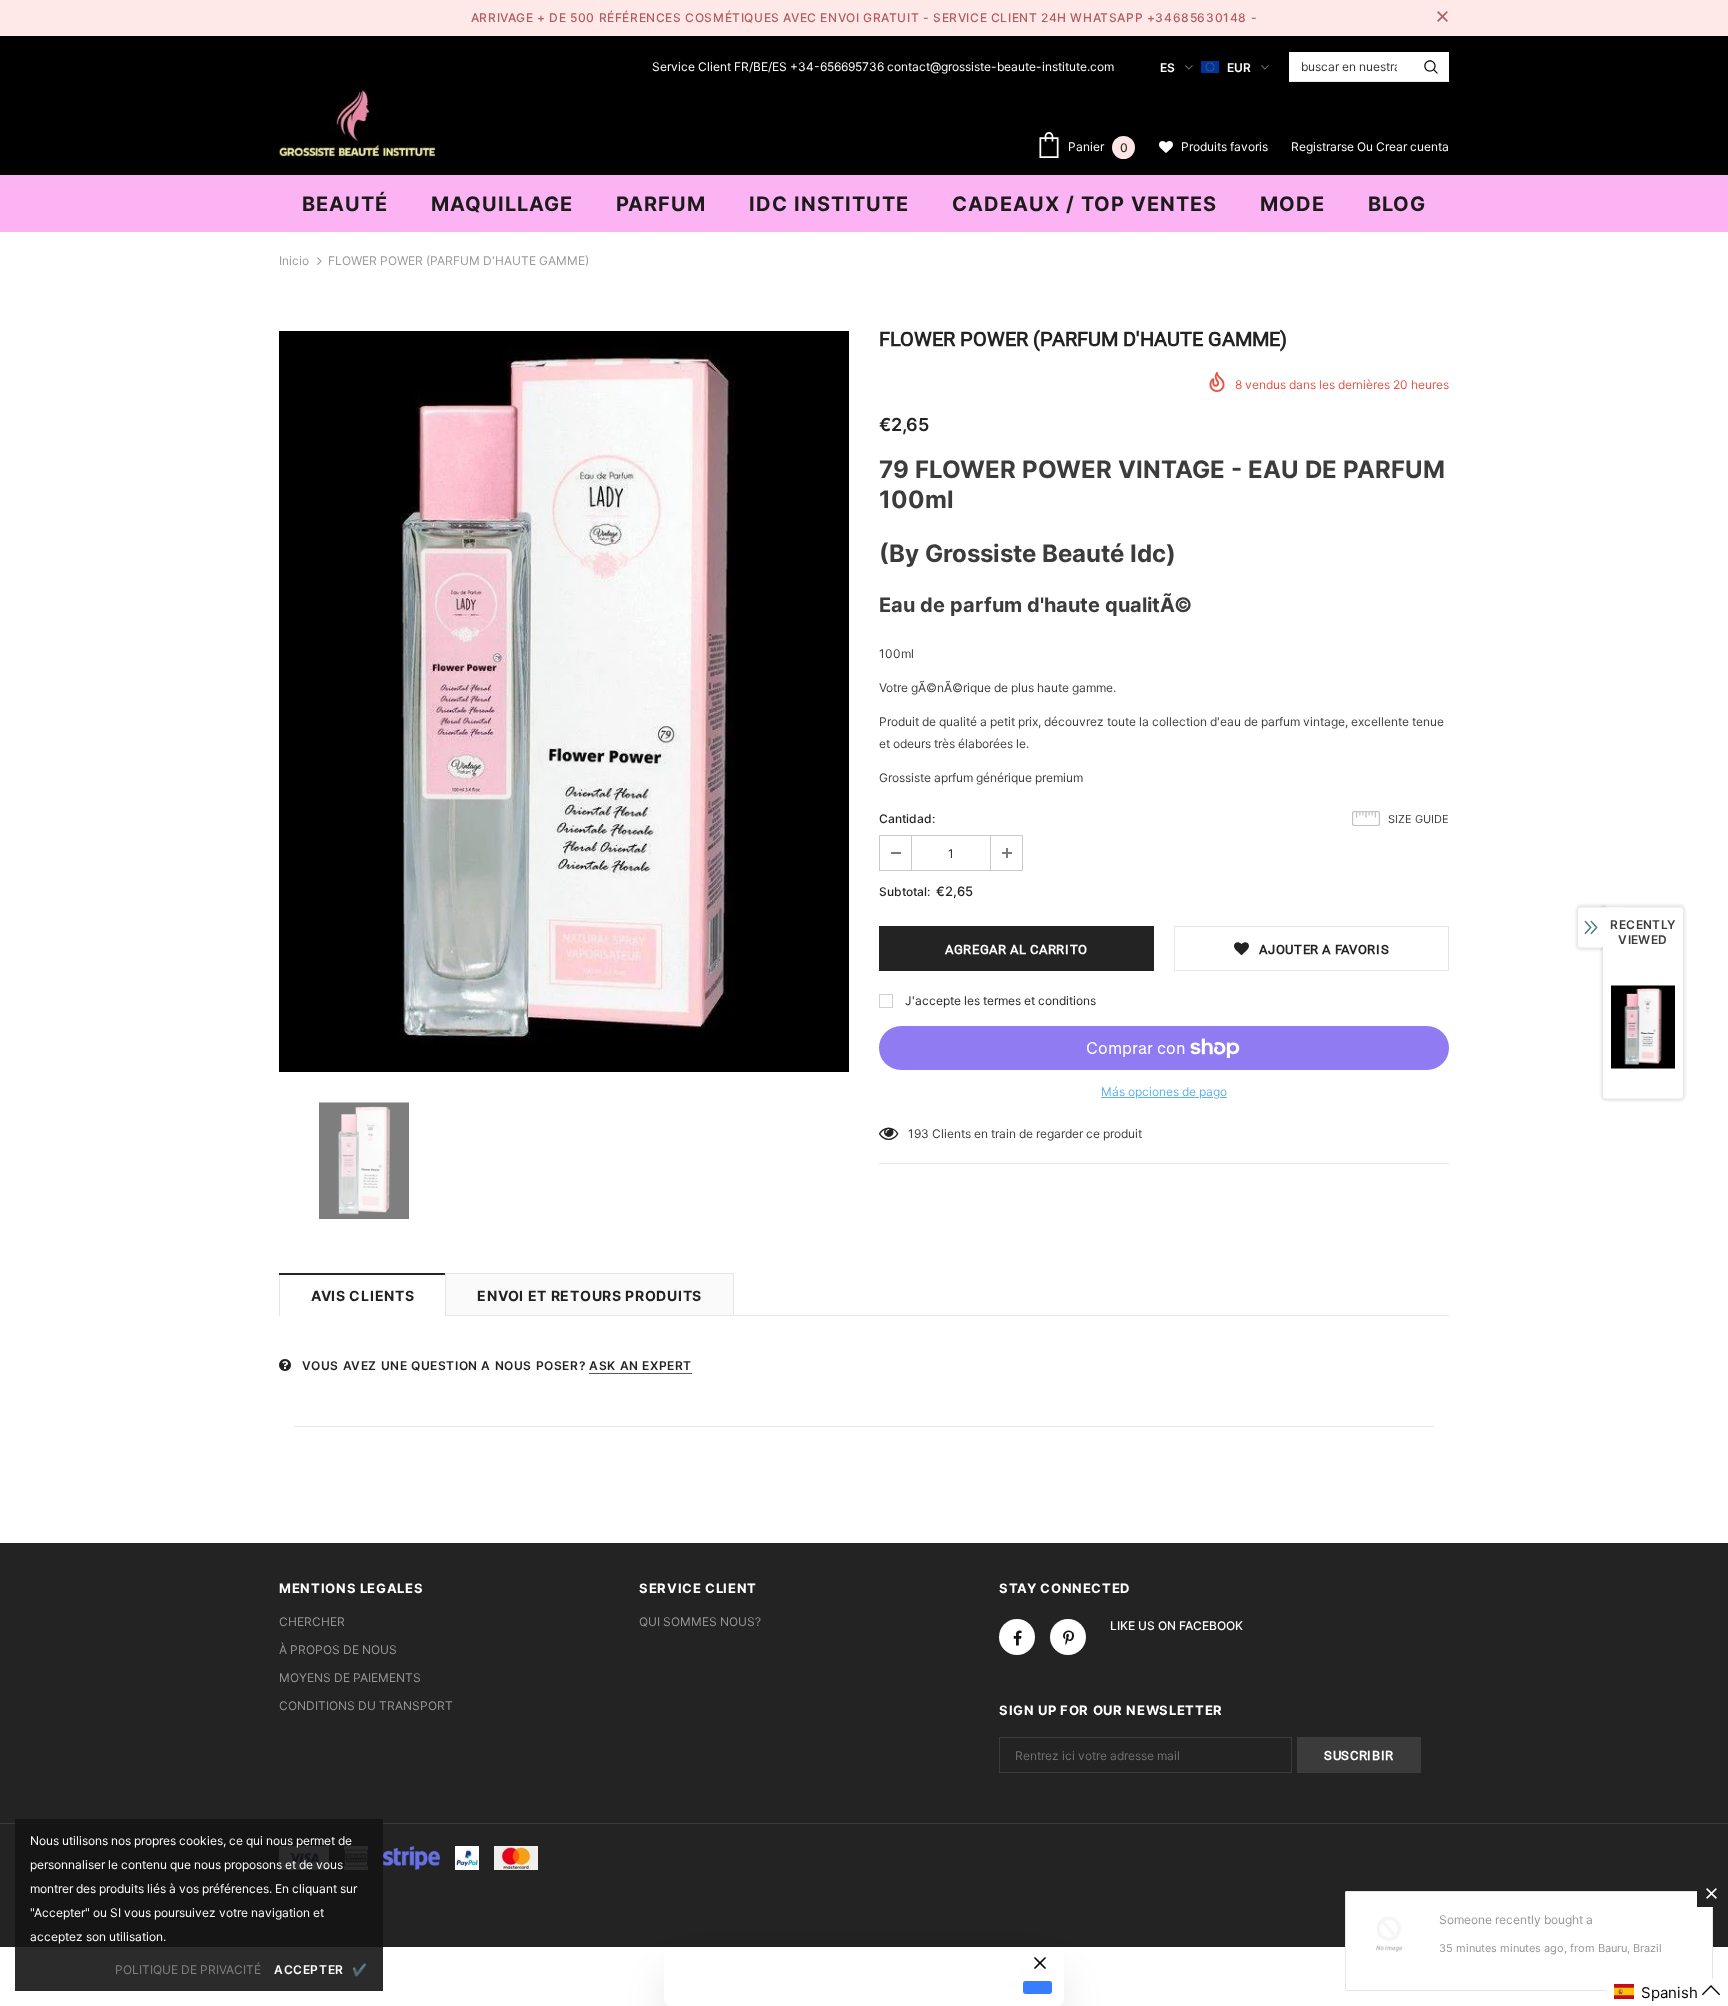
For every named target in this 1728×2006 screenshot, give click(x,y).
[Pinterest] (1068, 1637)
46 (915, 1133)
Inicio (294, 260)
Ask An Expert (640, 1365)
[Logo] (357, 121)
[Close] (1711, 1893)
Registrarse (1324, 146)
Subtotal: (904, 891)
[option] (564, 701)
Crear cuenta (1412, 146)
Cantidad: (907, 818)
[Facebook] (1017, 1637)
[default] (1037, 1987)
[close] (1442, 18)
